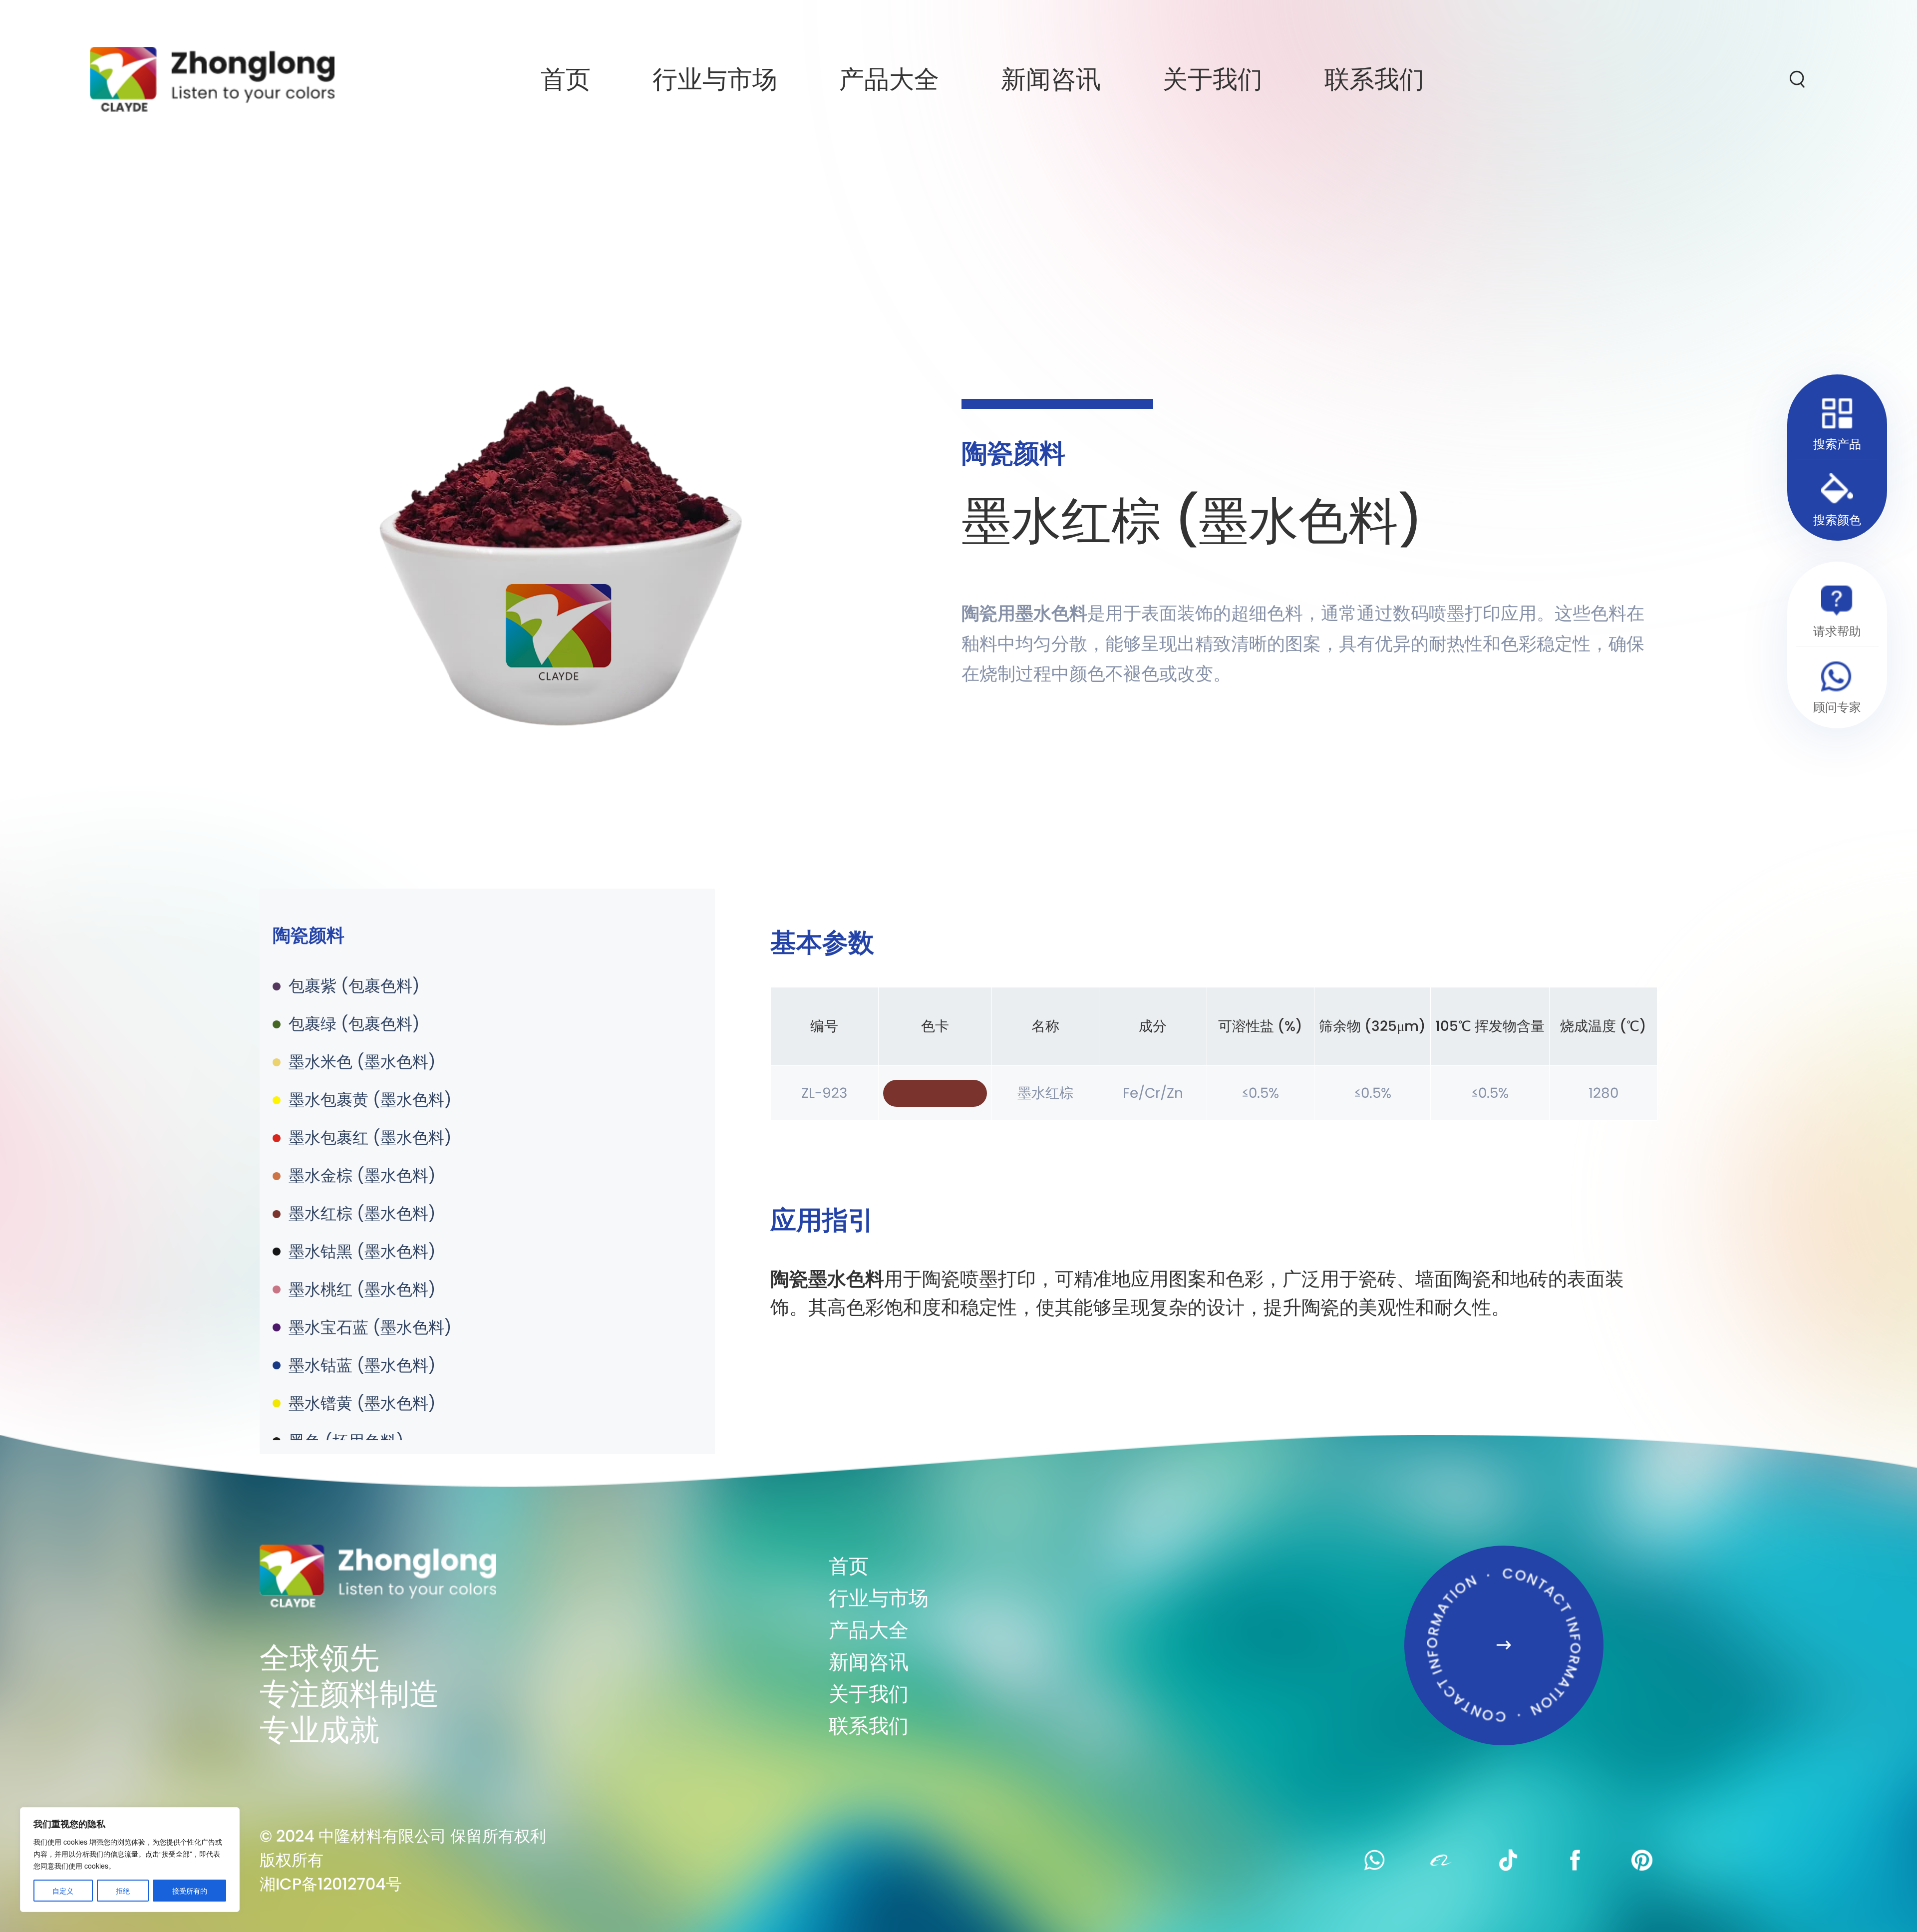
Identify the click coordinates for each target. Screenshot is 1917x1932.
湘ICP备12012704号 (331, 1884)
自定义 (63, 1891)
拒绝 (123, 1891)
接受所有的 (190, 1891)
